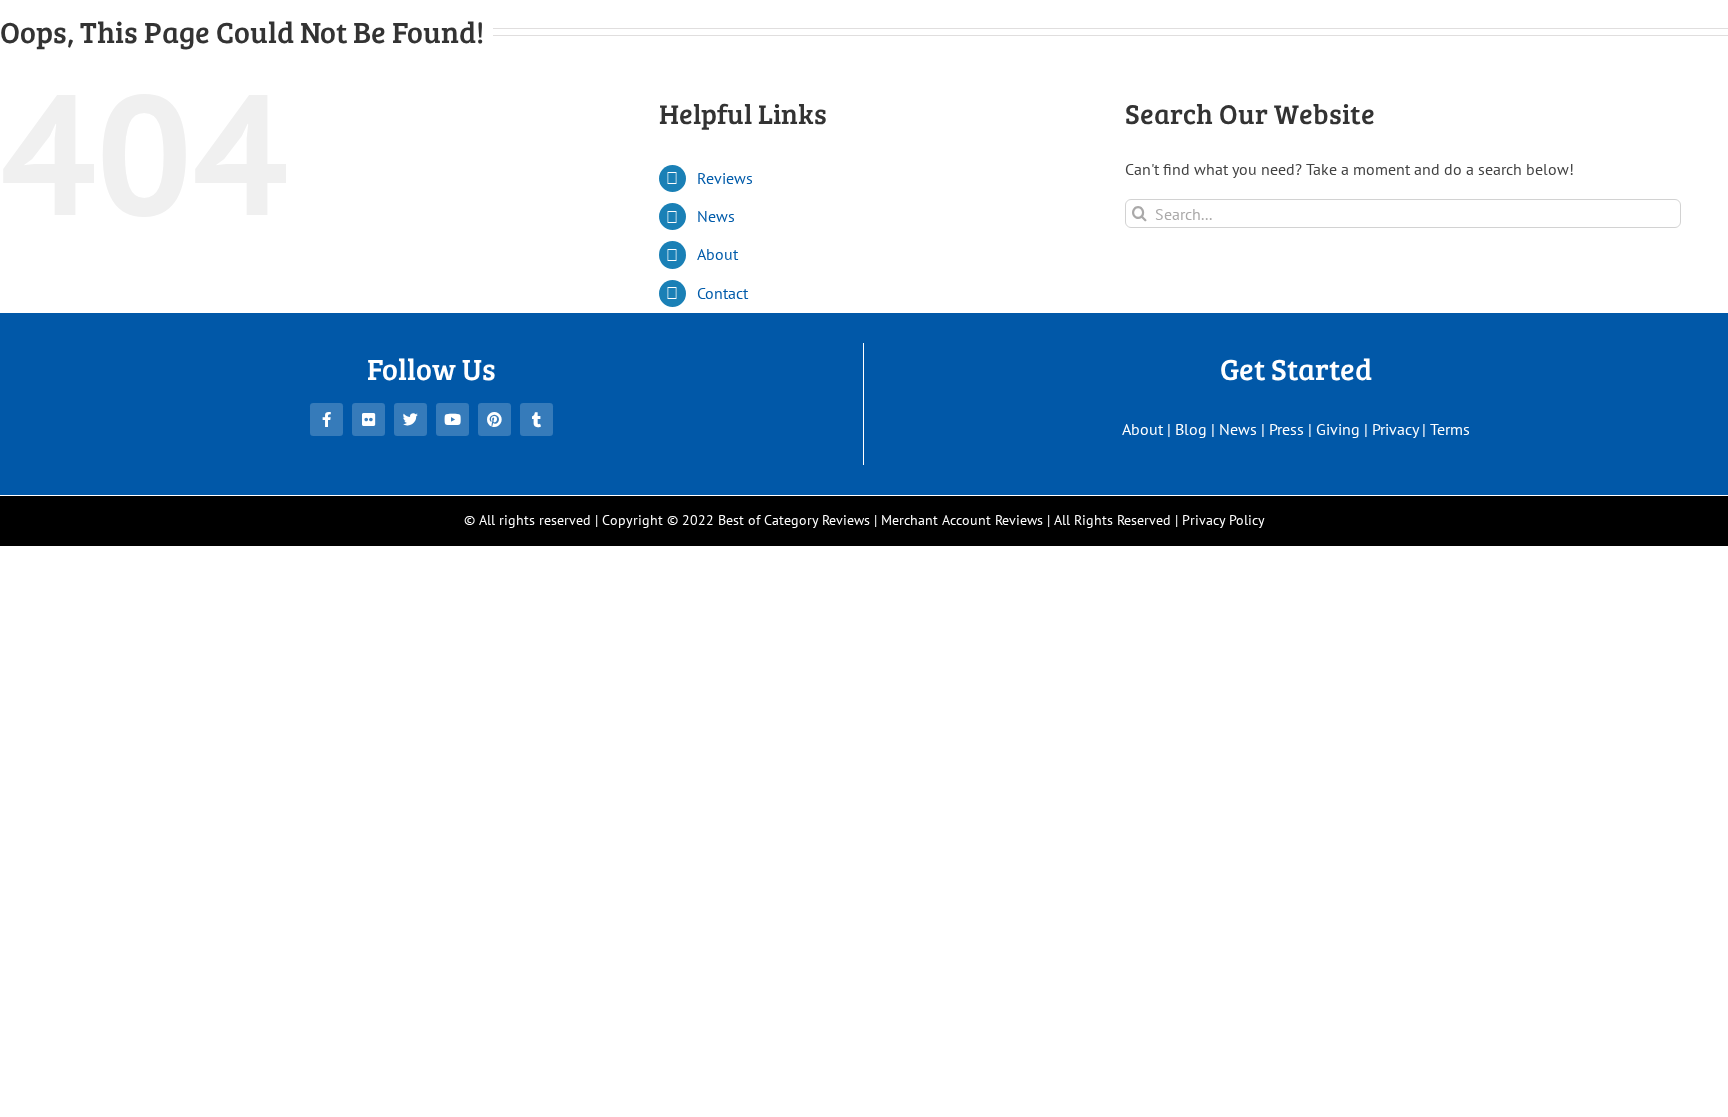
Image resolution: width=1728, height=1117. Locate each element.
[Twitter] (410, 419)
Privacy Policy (1223, 520)
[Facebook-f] (326, 419)
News (716, 216)
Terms (1450, 429)
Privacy (1395, 429)
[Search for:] (1403, 212)
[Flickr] (368, 419)
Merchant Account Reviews (962, 520)
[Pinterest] (494, 419)
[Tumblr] (536, 419)
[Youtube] (452, 419)
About (717, 254)
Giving (1338, 429)
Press (1286, 429)
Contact (722, 293)
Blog (1191, 429)
